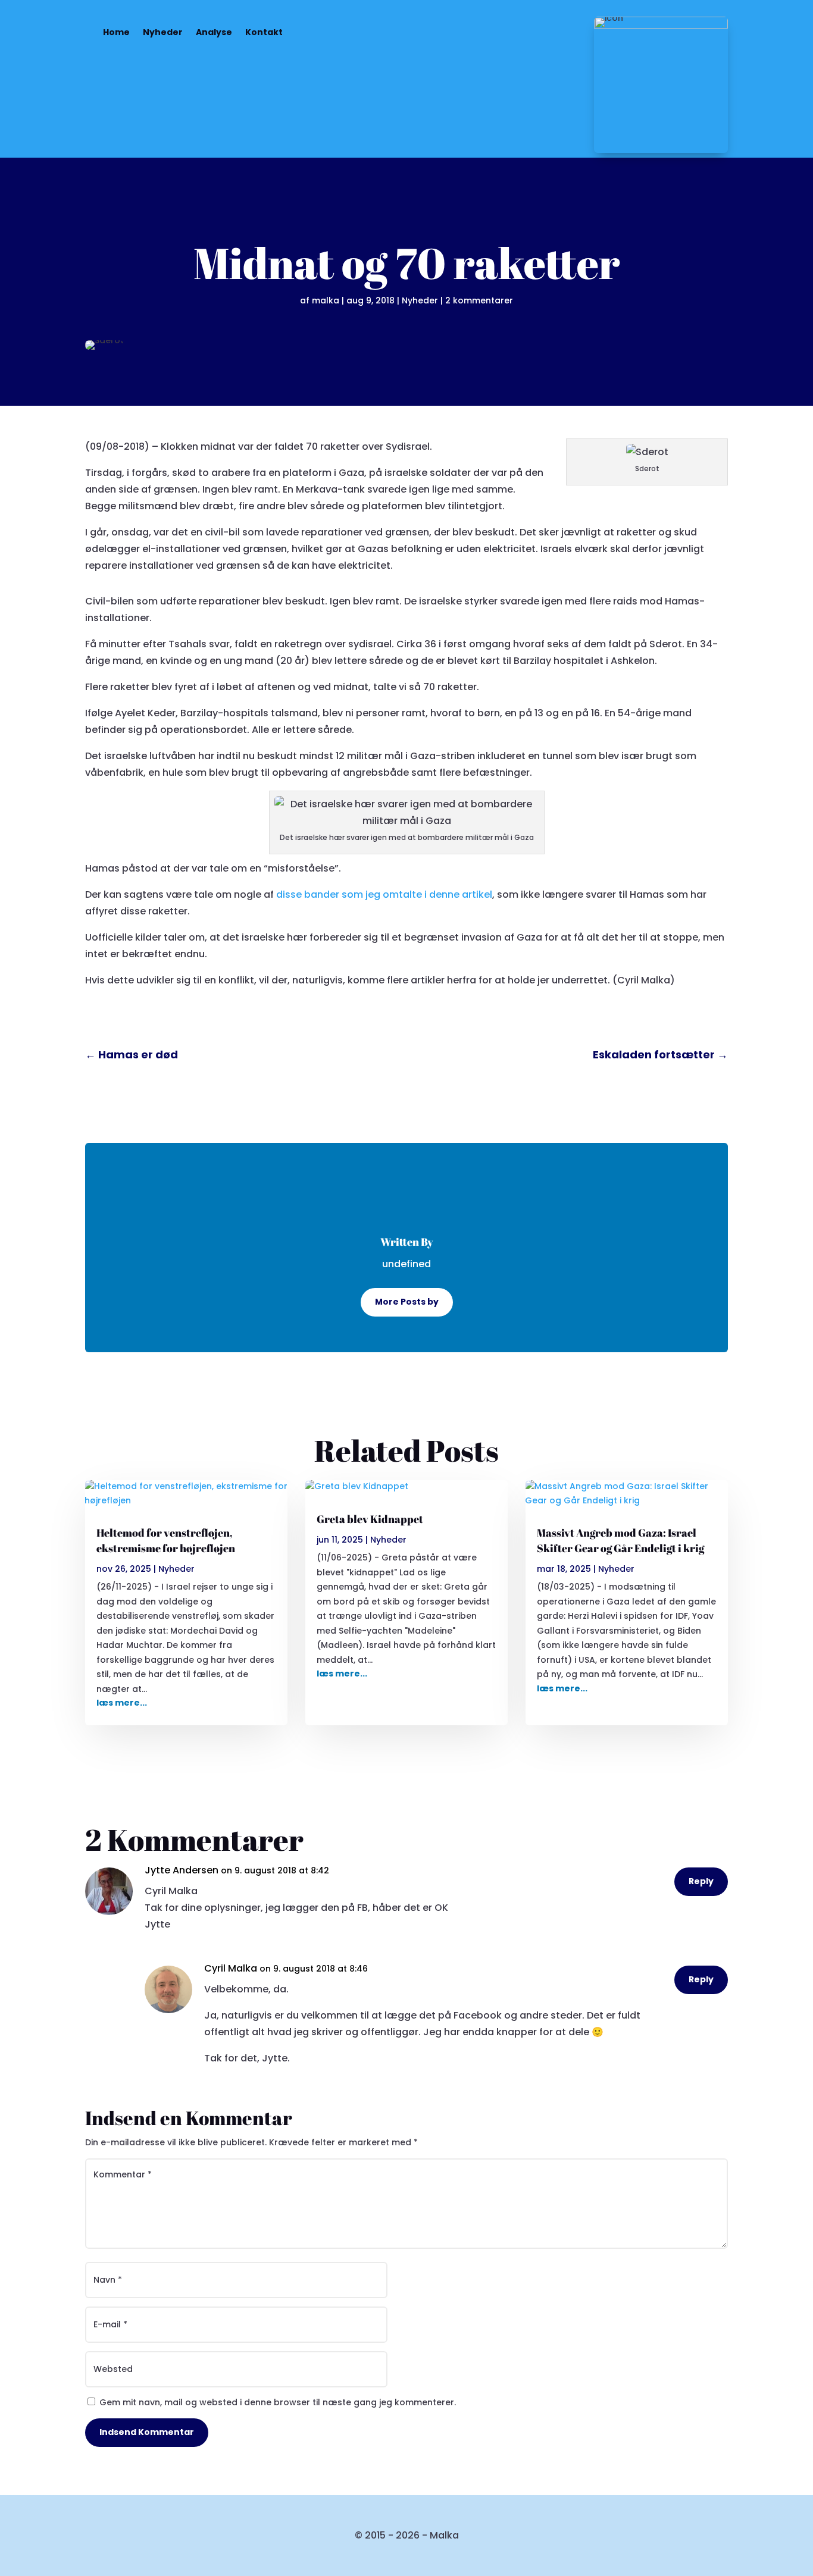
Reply (701, 1881)
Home (116, 32)
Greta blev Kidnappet (370, 1519)
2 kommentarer (479, 300)
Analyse (214, 32)
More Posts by (407, 1302)
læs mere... (122, 1703)
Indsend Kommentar (147, 2432)
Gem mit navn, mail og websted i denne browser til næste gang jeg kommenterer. (278, 2402)
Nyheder (163, 32)
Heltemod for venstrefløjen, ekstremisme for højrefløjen (166, 1540)
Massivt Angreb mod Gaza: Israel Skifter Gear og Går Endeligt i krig (620, 1540)
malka (326, 300)
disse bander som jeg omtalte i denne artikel (384, 894)
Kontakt (264, 32)
